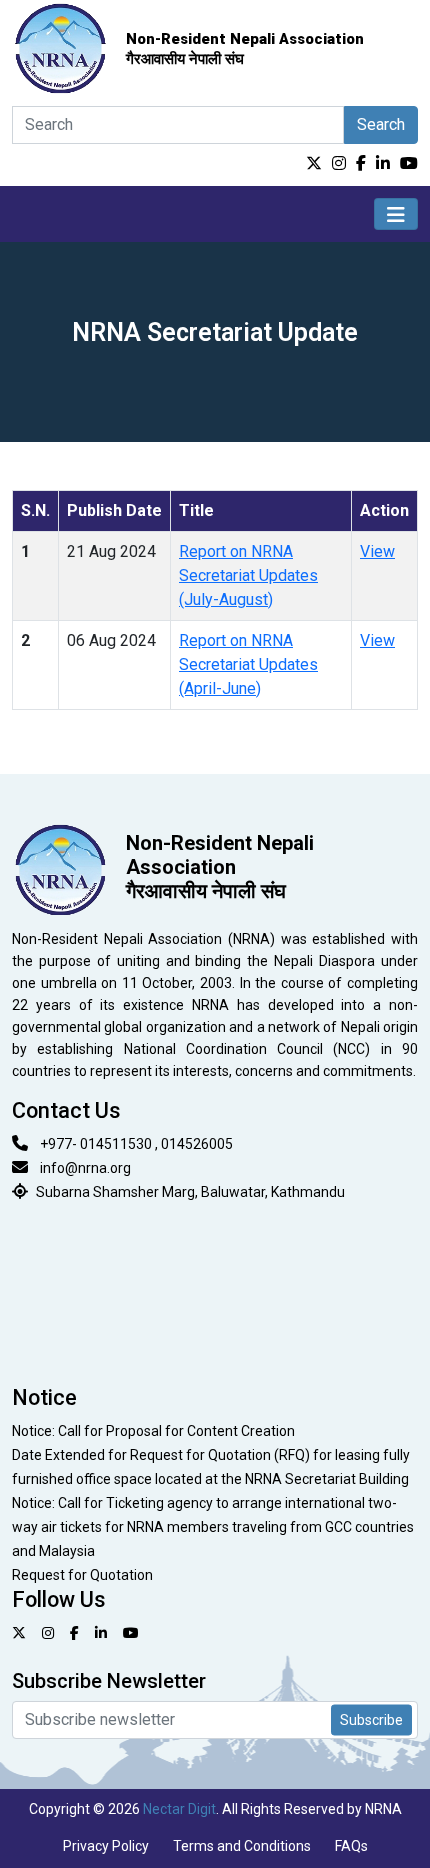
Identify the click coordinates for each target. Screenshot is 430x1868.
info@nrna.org (85, 1168)
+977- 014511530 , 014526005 (136, 1144)
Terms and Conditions (242, 1846)
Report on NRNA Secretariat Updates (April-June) (248, 664)
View (377, 551)
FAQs (351, 1846)
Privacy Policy (106, 1846)
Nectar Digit (179, 1809)
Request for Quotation (82, 1575)
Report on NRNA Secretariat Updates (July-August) (248, 575)
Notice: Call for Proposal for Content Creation (153, 1431)
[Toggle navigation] (396, 214)
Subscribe (371, 1719)
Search (381, 124)
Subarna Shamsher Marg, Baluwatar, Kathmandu (190, 1192)
